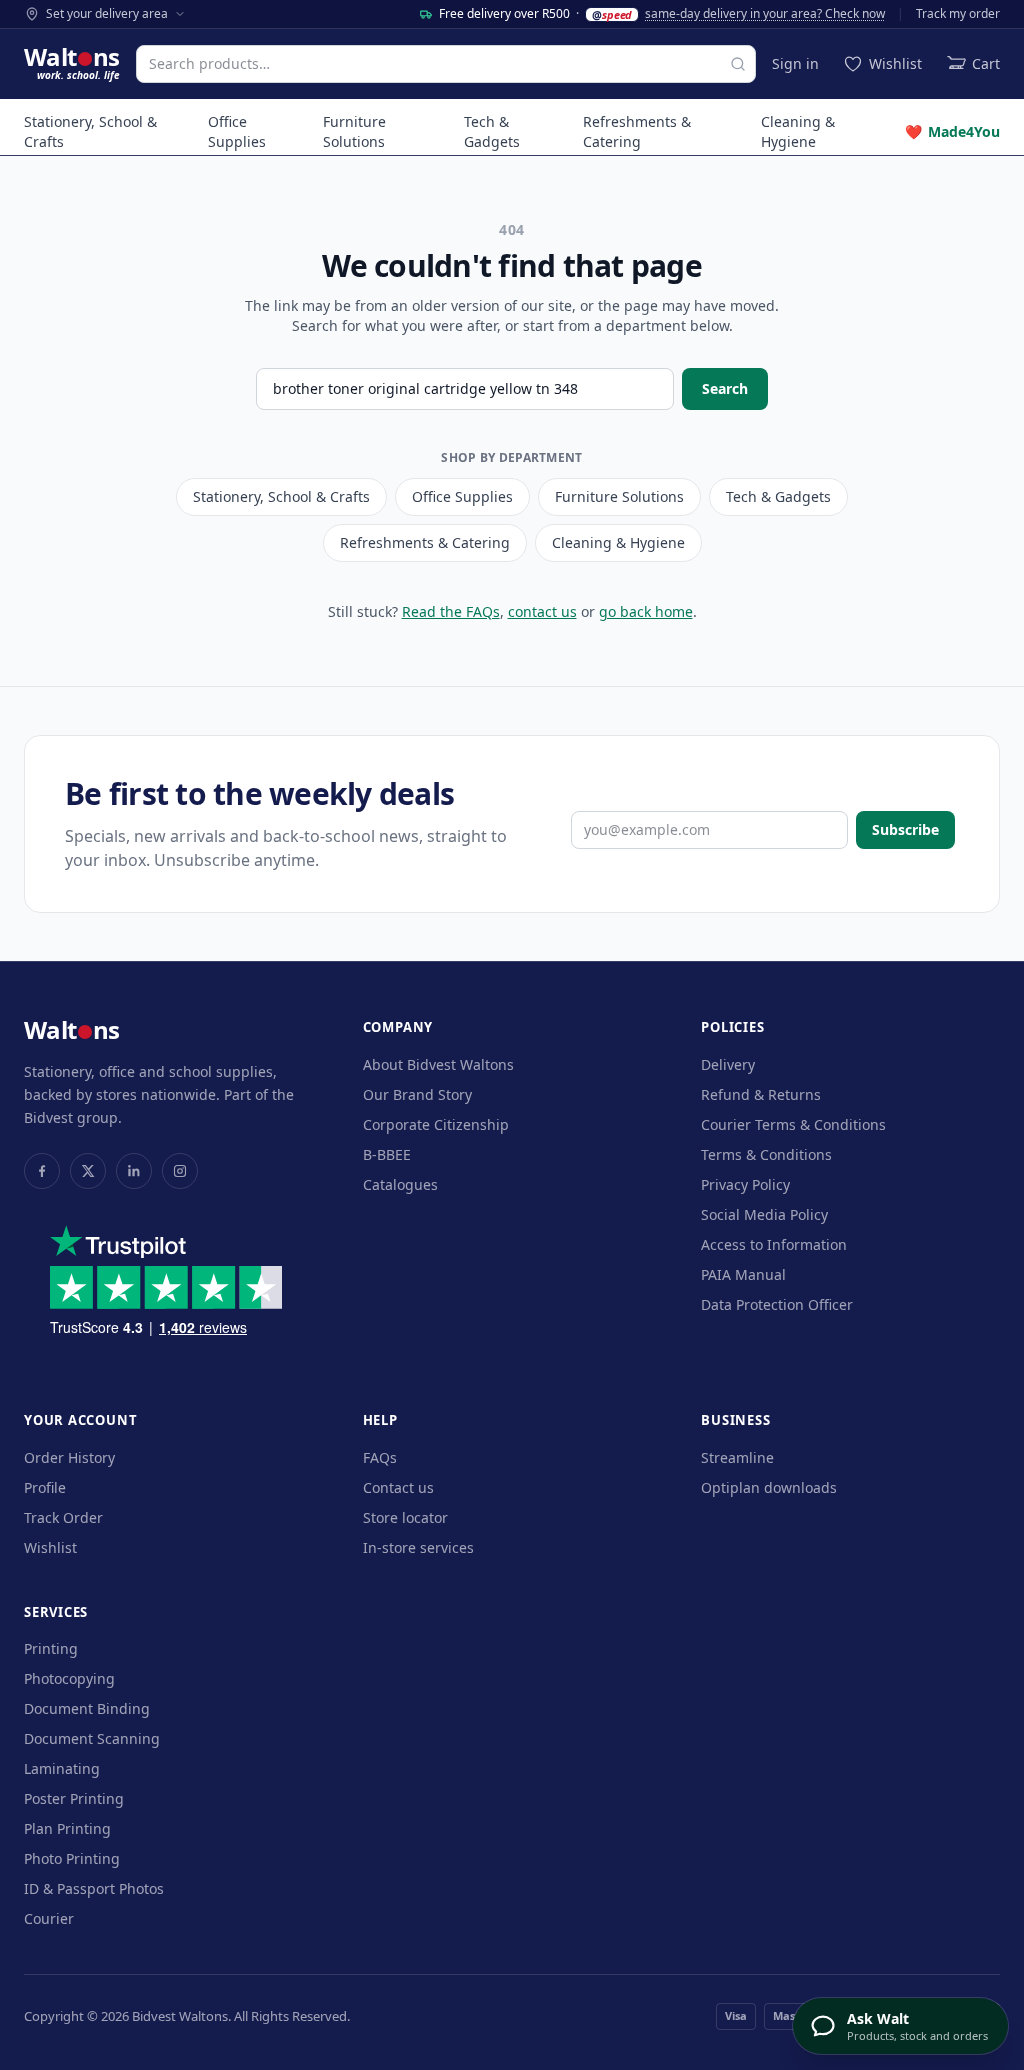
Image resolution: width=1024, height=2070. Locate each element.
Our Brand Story (417, 1094)
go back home (646, 611)
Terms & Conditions (766, 1154)
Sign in (795, 63)
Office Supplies (237, 131)
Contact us (398, 1487)
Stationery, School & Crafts (90, 131)
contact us (542, 611)
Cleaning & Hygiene (798, 131)
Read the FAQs (451, 611)
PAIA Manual (743, 1274)
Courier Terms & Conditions (793, 1124)
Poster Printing (74, 1798)
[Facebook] (42, 1171)
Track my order (958, 14)
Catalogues (400, 1184)
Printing (51, 1648)
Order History (69, 1457)
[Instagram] (180, 1171)
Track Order (63, 1517)
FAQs (380, 1457)
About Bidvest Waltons (438, 1064)
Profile (45, 1487)
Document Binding (87, 1708)
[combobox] (446, 64)
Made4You (952, 131)
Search (725, 388)
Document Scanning (92, 1738)
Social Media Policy (764, 1214)
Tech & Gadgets (492, 131)
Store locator (405, 1517)
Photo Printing (72, 1858)
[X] (88, 1171)
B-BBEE (387, 1154)
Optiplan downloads (769, 1487)
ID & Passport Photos (94, 1888)
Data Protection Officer (777, 1304)
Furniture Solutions (354, 131)
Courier (49, 1918)
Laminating (62, 1768)
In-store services (418, 1547)
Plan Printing (67, 1828)
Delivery (728, 1064)
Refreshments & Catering (637, 131)
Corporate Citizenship (436, 1124)
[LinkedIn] (134, 1171)
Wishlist (50, 1547)
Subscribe (905, 829)
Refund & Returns (761, 1094)
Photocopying (69, 1678)
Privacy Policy (745, 1184)
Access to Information (774, 1244)
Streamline (737, 1457)
